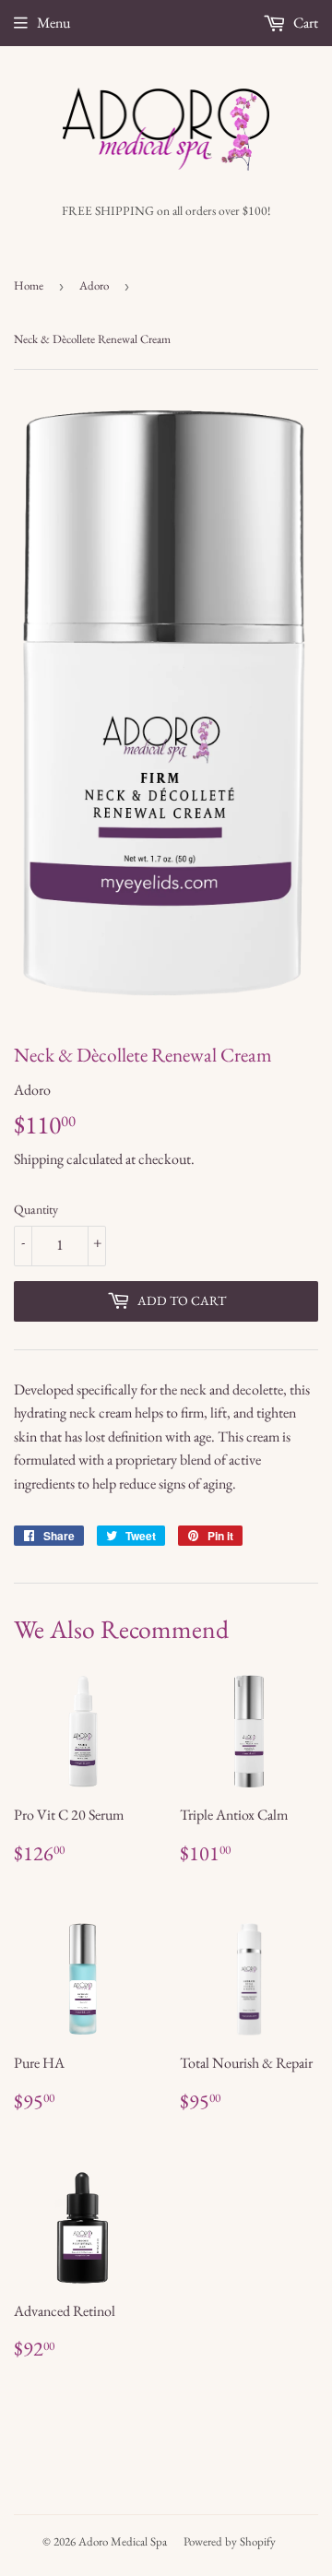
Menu (53, 23)
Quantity (36, 1209)
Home (29, 285)
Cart (304, 23)
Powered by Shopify (230, 2541)
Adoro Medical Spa (123, 2541)
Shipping (39, 1159)
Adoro (94, 285)
